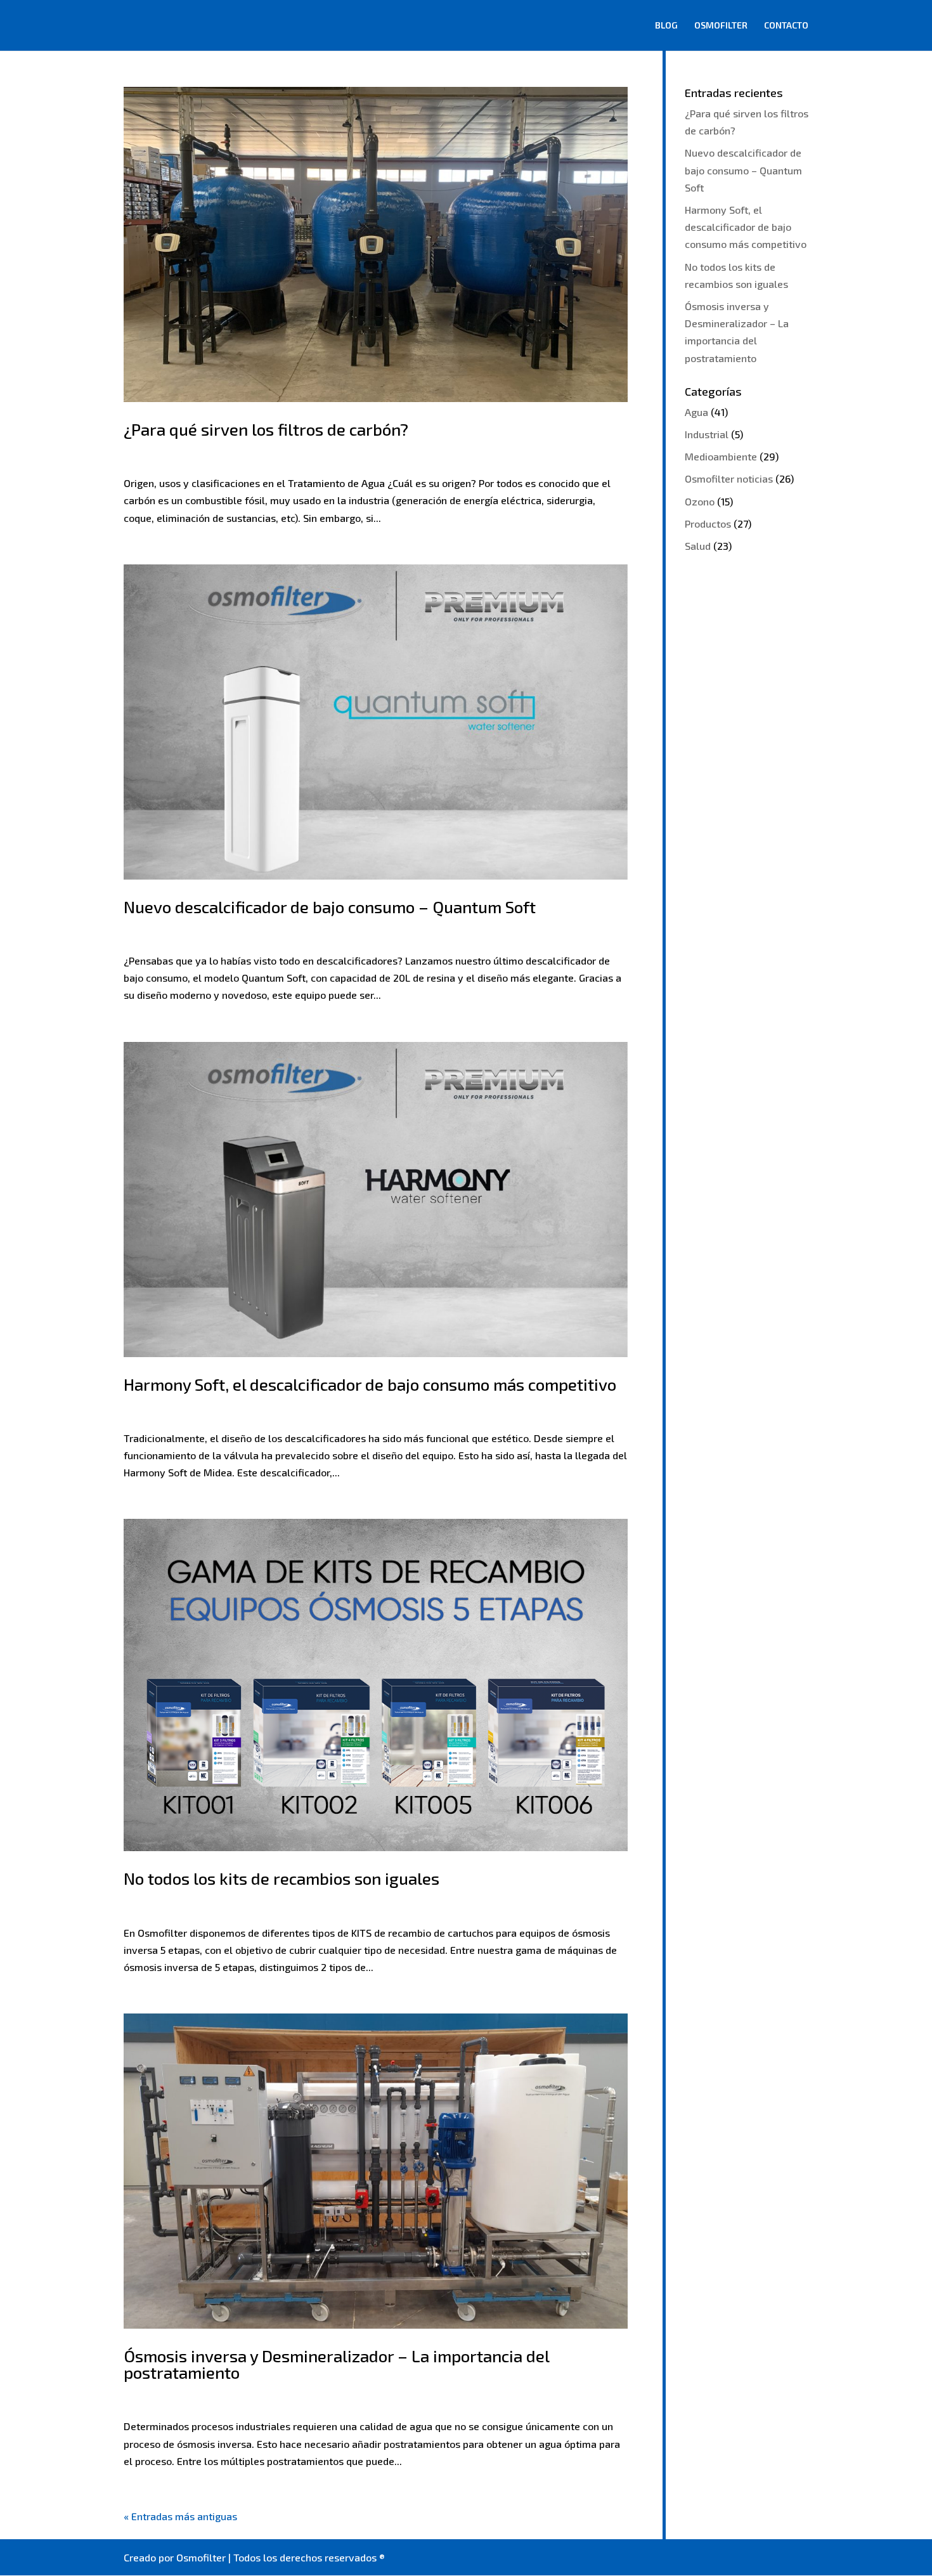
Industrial (707, 434)
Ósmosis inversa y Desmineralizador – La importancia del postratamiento (336, 2364)
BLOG (666, 26)
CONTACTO (786, 26)
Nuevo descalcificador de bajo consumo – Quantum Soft (330, 907)
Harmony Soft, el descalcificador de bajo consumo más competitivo (370, 1384)
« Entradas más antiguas (180, 2516)
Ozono (700, 501)
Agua (696, 412)
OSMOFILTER (721, 26)
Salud (698, 546)
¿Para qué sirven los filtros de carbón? (266, 429)
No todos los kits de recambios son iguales (282, 1878)
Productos (708, 524)
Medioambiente (721, 456)
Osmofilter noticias (729, 478)
